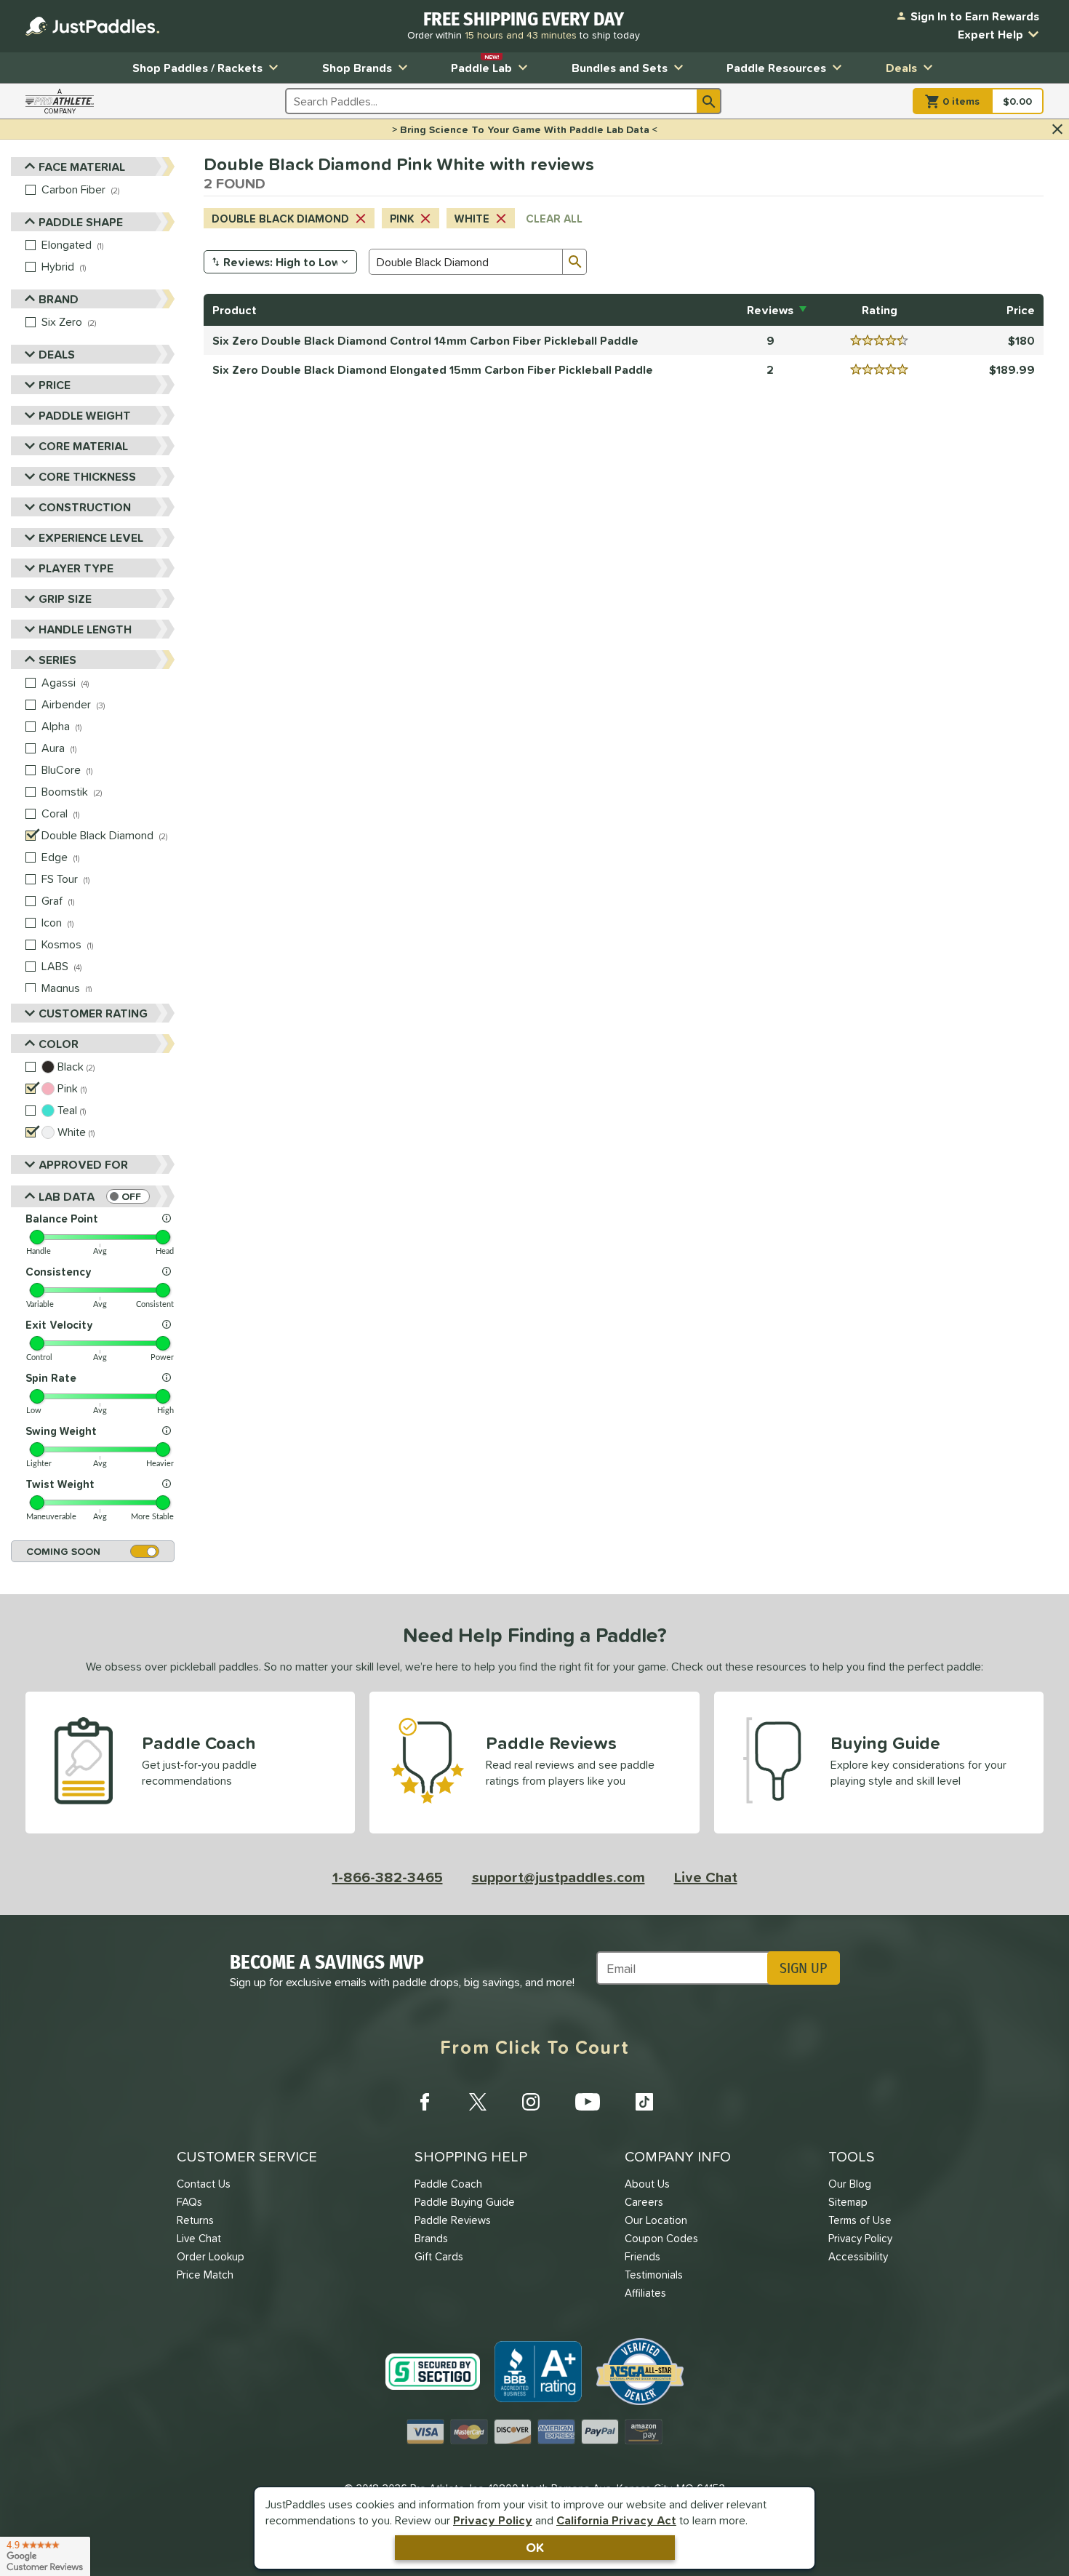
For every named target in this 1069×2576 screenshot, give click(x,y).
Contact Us (204, 2184)
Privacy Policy (493, 2520)
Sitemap (848, 2202)
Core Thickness (87, 476)
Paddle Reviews (453, 2220)
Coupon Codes (661, 2238)
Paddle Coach (448, 2184)
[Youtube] (588, 2102)
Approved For (83, 1164)
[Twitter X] (478, 2102)
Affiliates (645, 2293)
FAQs (189, 2202)
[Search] (709, 101)
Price (55, 385)
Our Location (656, 2220)
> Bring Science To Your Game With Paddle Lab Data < (525, 129)
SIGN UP (803, 1968)
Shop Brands (357, 68)
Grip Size (65, 599)
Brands (431, 2238)
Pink (402, 219)
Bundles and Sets (620, 68)
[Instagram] (531, 2102)
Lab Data (67, 1196)
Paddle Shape (81, 222)
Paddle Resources (776, 68)
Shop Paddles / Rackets (197, 68)
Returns (195, 2220)
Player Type (76, 568)
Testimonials (654, 2275)
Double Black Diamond (280, 219)
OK (535, 2547)
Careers (644, 2202)
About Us (647, 2184)
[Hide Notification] (1057, 129)
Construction (85, 507)
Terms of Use (860, 2220)
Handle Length (85, 629)
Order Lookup (211, 2256)
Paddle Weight (85, 415)
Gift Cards (439, 2256)
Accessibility (858, 2256)
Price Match (205, 2275)
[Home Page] (92, 26)
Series (57, 660)
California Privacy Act (616, 2520)
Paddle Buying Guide (465, 2202)
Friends (642, 2256)
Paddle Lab (481, 64)
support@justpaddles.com (558, 1877)
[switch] (128, 1196)
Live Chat (706, 1877)
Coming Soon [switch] (63, 1551)
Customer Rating (93, 1013)
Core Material (83, 446)
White (472, 219)
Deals (901, 68)
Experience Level (91, 537)
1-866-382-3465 (388, 1877)
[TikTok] (644, 2102)
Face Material (82, 167)
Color (59, 1044)
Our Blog (850, 2184)
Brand (59, 299)
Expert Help (990, 34)
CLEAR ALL (554, 219)
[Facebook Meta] (425, 2102)
